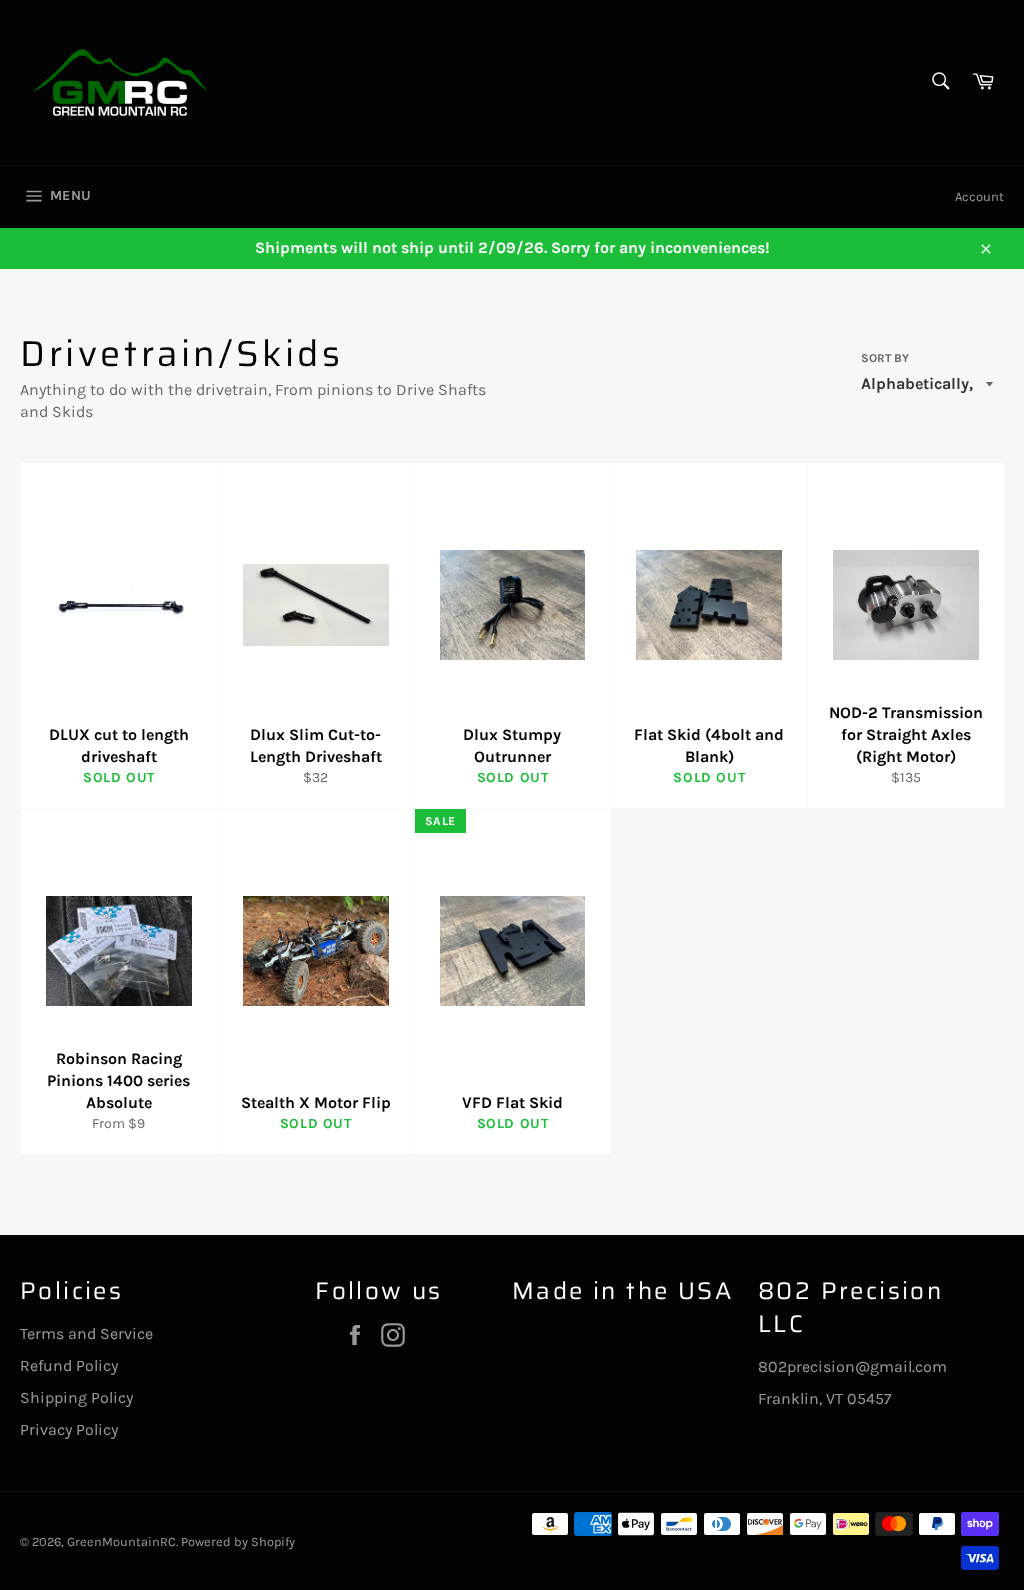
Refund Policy (69, 1365)
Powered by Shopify (238, 1541)
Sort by (885, 358)
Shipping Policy (76, 1397)
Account (979, 196)
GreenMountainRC (121, 1541)
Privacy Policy (69, 1429)
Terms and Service (86, 1333)
